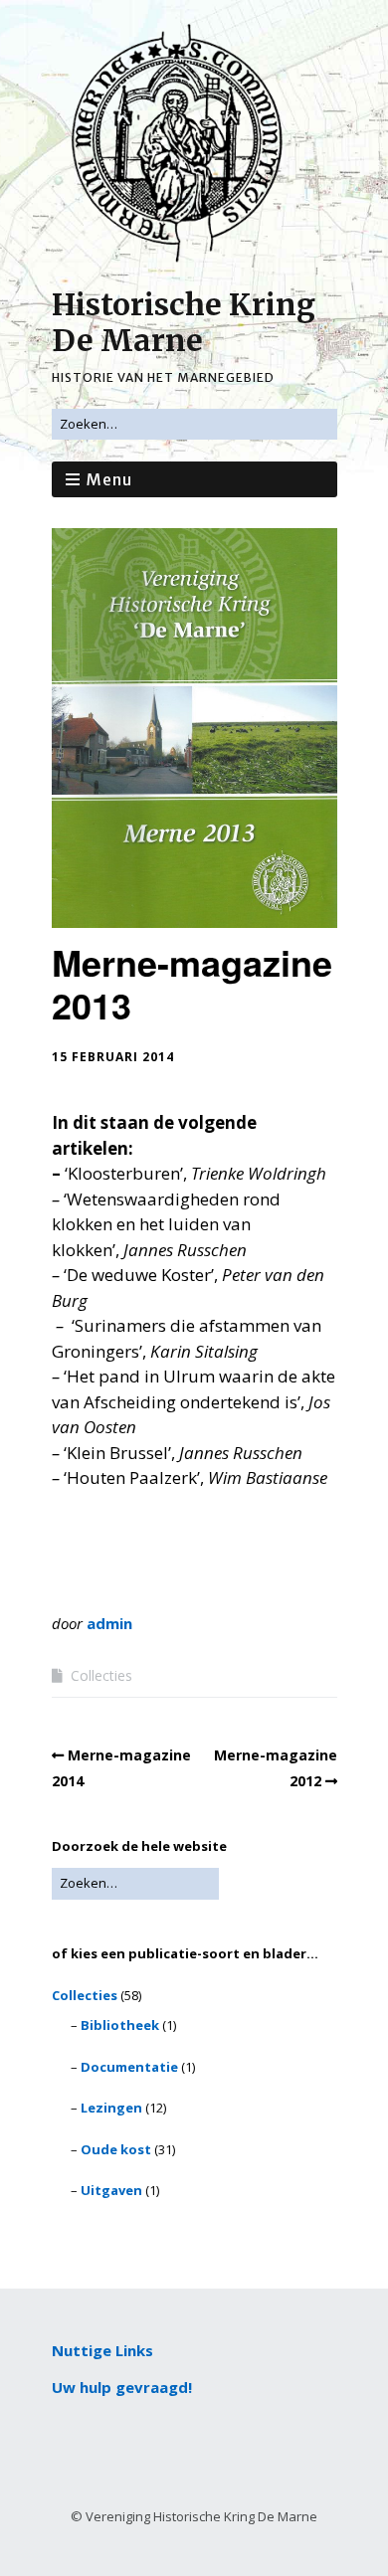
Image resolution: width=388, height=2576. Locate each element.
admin (109, 1623)
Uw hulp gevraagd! (122, 2387)
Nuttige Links (102, 2350)
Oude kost (116, 2149)
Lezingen (111, 2108)
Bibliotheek (120, 2025)
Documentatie (129, 2067)
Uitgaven (111, 2190)
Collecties (101, 1675)
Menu (109, 479)
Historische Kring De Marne (184, 322)
